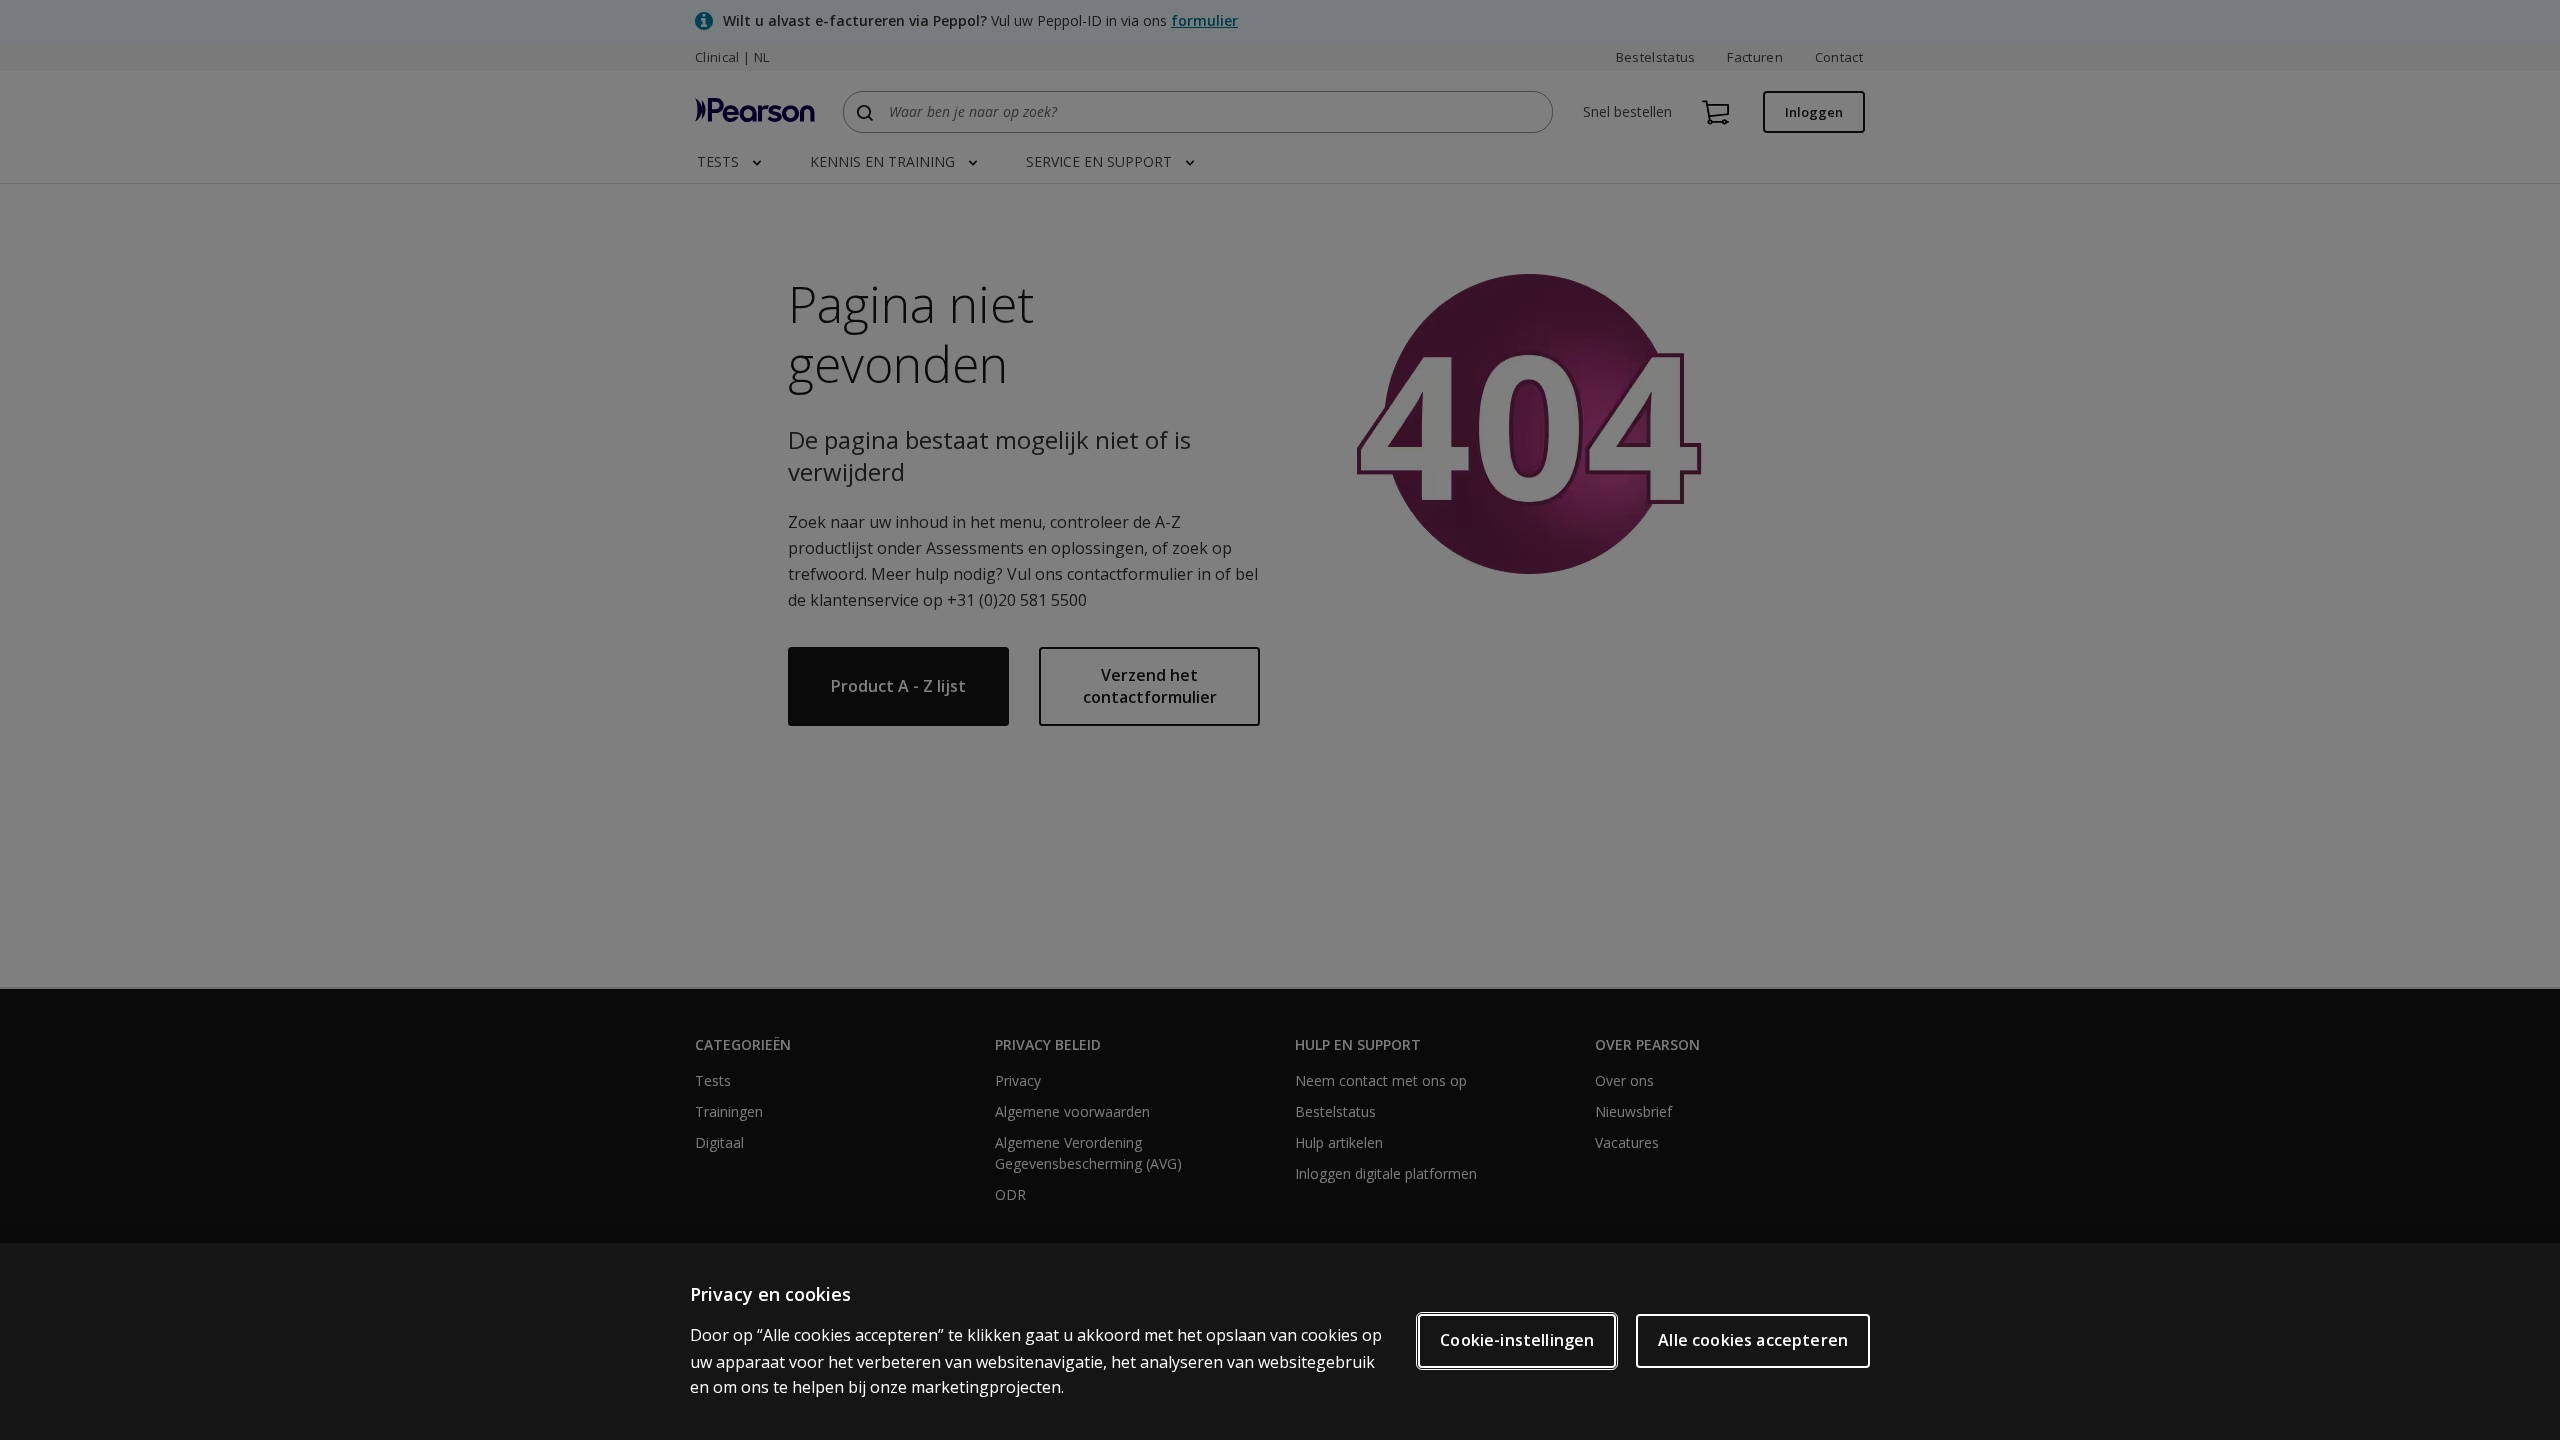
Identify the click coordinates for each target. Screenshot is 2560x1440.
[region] (1280, 1341)
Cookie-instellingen (1517, 1340)
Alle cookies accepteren (1753, 1340)
